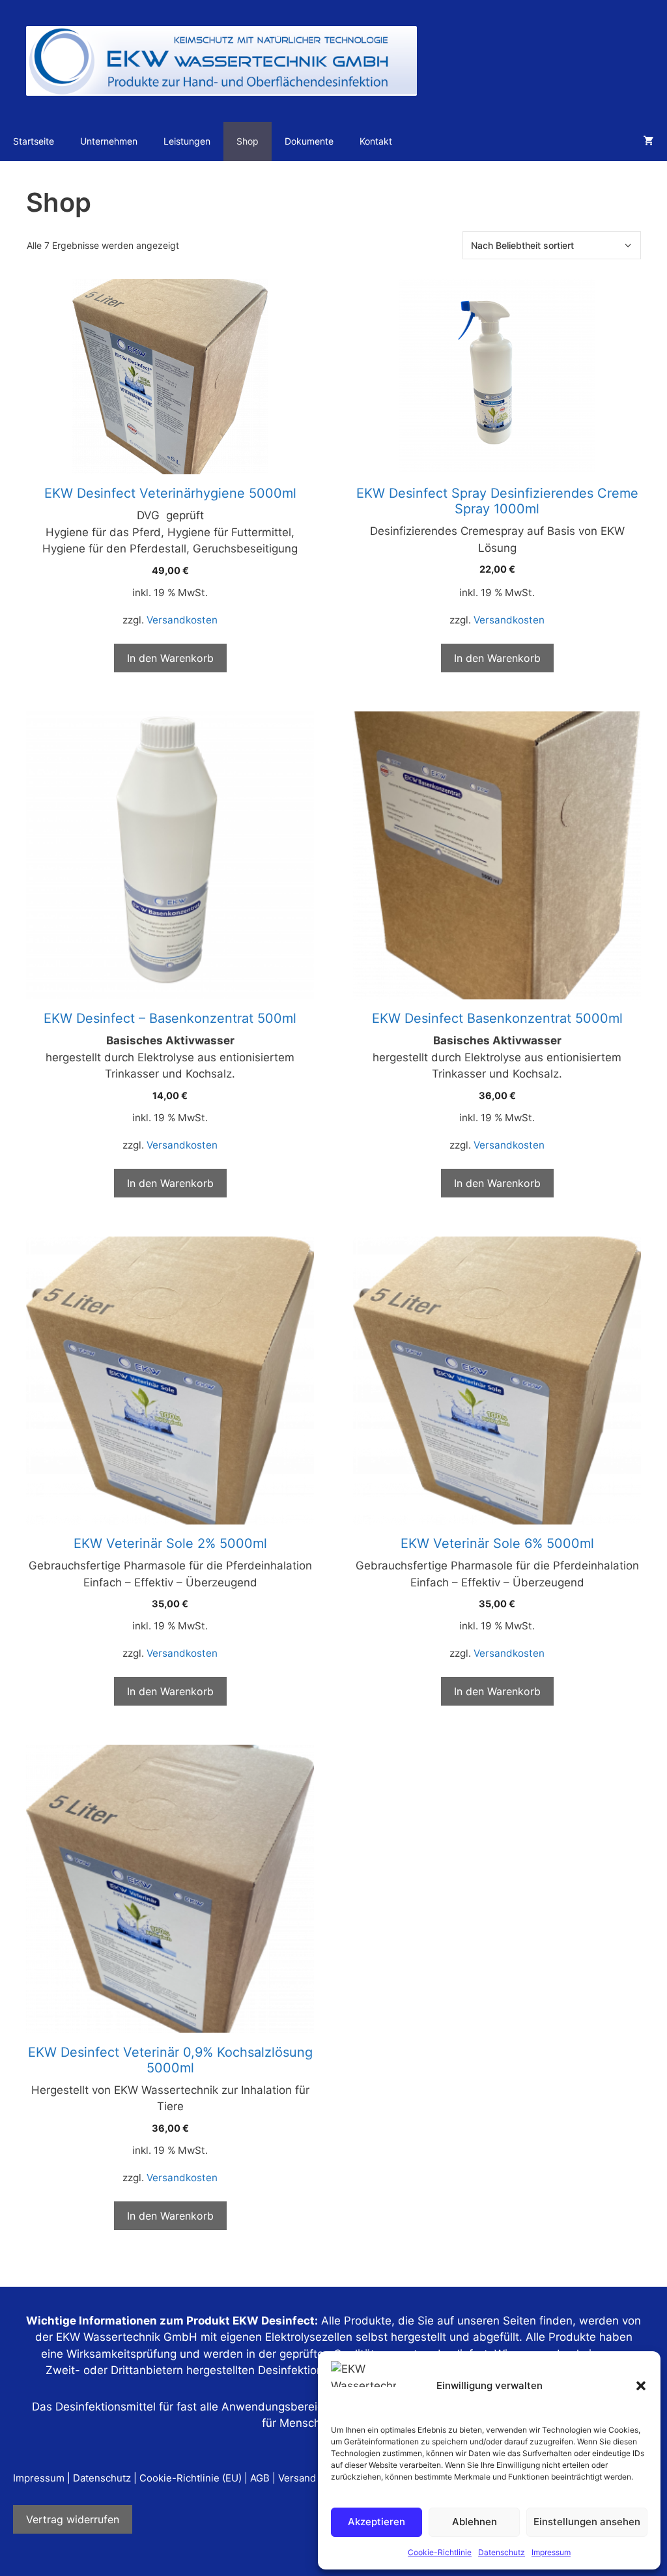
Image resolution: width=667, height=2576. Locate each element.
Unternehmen (109, 141)
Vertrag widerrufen (73, 2519)
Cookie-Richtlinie (440, 2552)
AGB (260, 2478)
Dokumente (309, 141)
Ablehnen (475, 2522)
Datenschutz (502, 2552)
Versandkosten (182, 620)
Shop (248, 141)
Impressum (551, 2552)
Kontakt (376, 141)
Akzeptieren (376, 2522)
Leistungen (187, 141)
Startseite (34, 141)
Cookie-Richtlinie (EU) (191, 2478)
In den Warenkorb (170, 658)
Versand (297, 2478)
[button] (641, 2386)
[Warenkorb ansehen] (649, 141)
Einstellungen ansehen (587, 2522)
